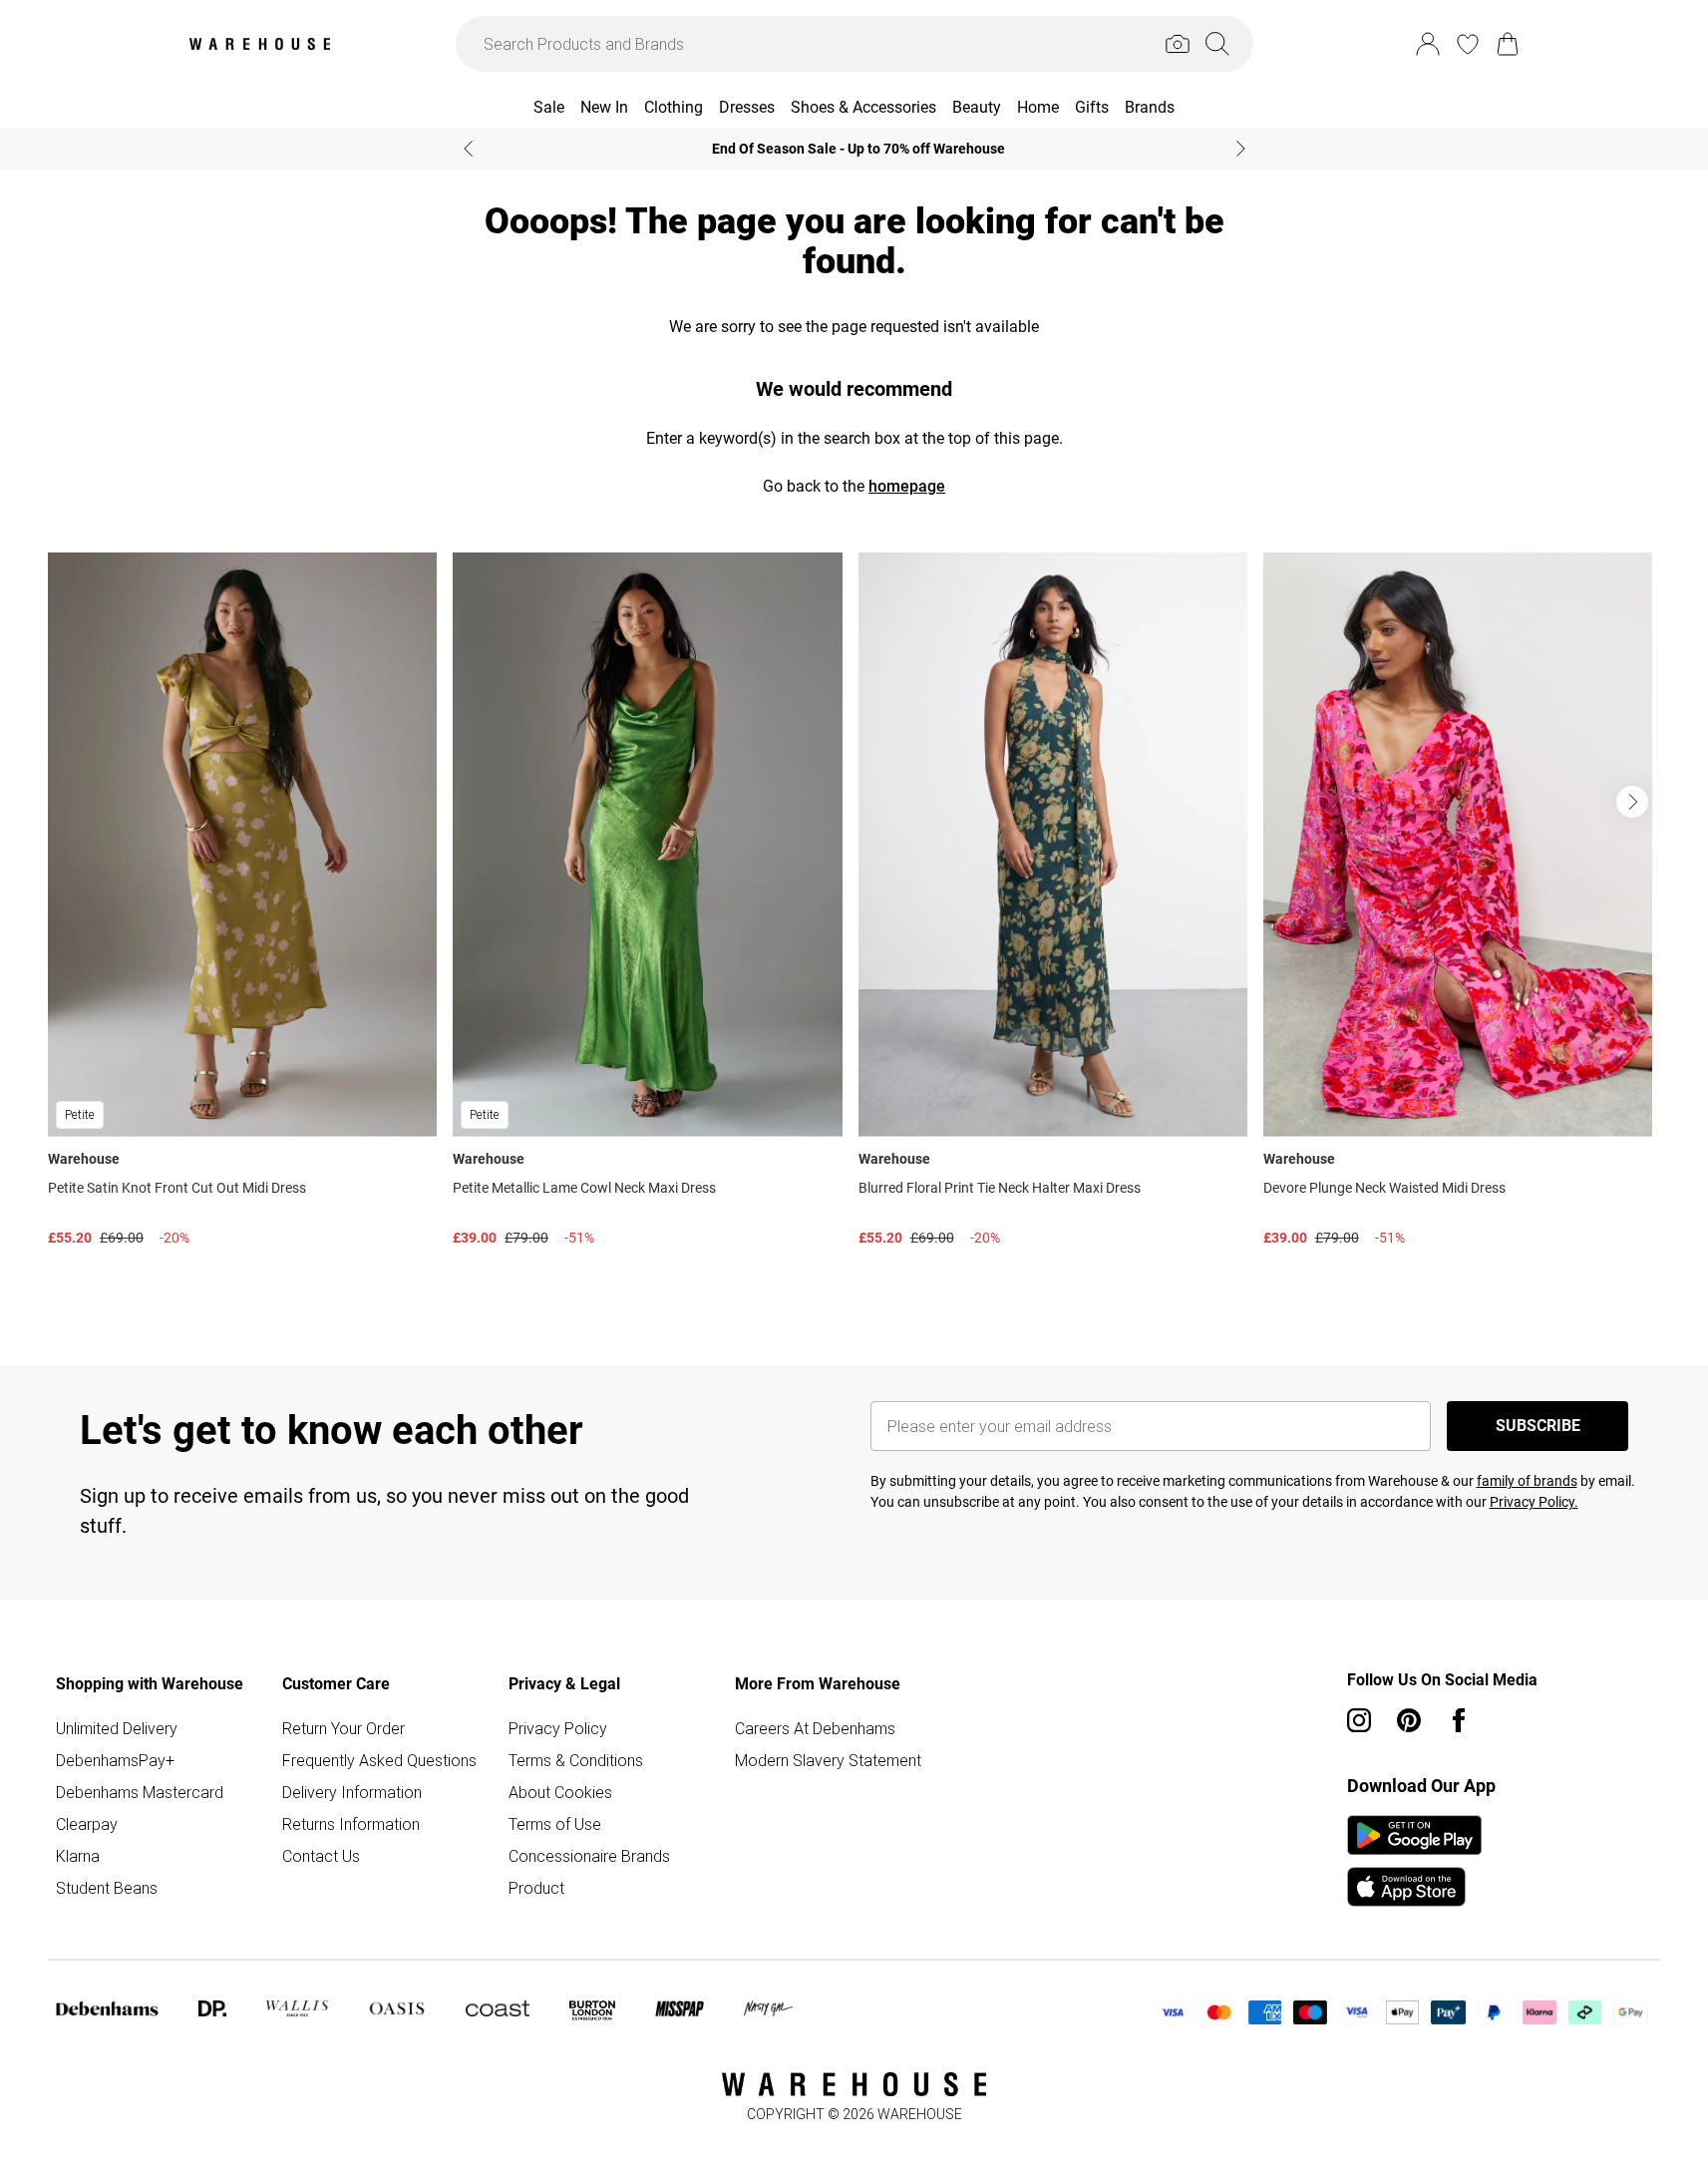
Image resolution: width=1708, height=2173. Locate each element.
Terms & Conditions (576, 1760)
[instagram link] (1359, 1720)
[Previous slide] (468, 149)
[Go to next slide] (1632, 802)
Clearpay (87, 1824)
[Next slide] (1241, 149)
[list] (854, 927)
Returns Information (351, 1824)
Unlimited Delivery (117, 1728)
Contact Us (321, 1856)
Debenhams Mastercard (140, 1792)
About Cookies (560, 1792)
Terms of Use (555, 1824)
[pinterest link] (1409, 1720)
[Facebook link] (1459, 1720)
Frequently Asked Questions (379, 1760)
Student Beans (107, 1888)
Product (536, 1888)
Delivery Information (352, 1792)
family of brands (1527, 1481)
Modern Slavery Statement (828, 1760)
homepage (907, 486)
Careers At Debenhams (815, 1728)
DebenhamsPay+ (115, 1760)
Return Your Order (343, 1728)
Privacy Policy (558, 1728)
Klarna (78, 1856)
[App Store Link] (1414, 1861)
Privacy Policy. (1534, 1502)
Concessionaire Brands (589, 1856)
